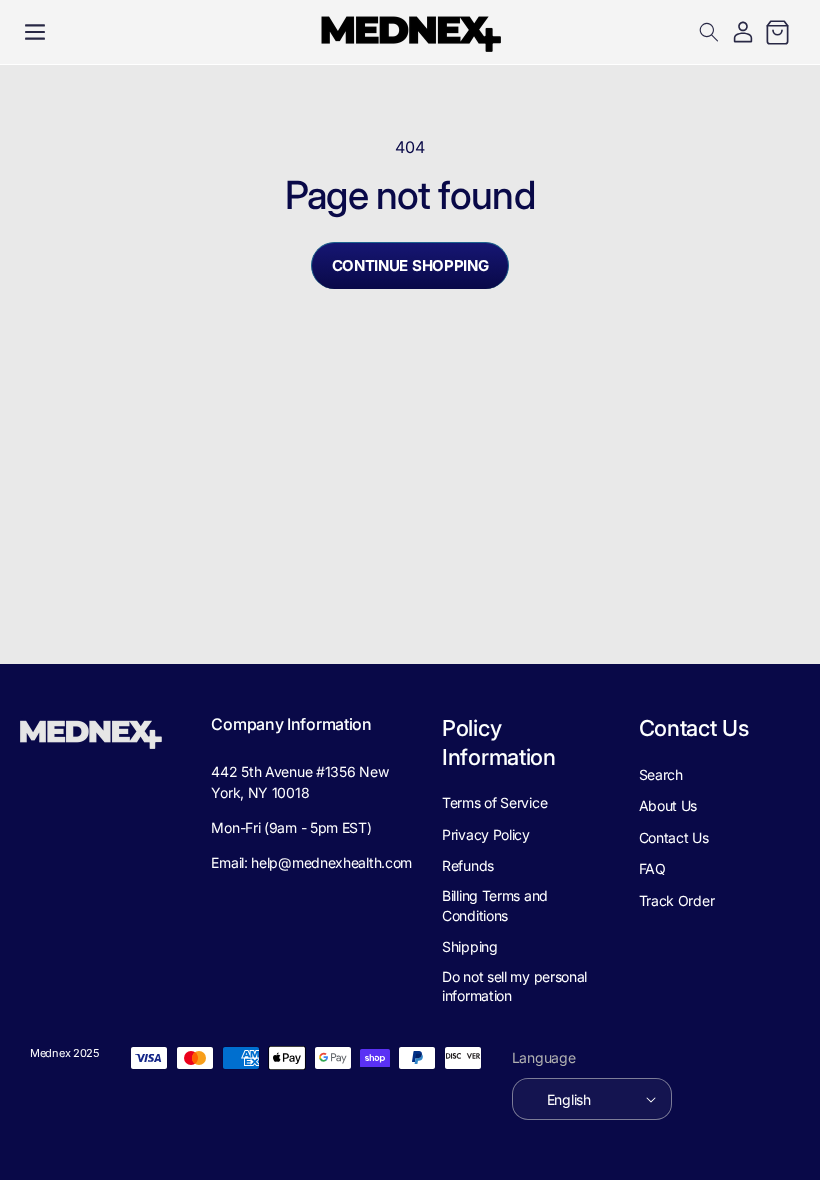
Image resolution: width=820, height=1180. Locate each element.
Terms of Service (494, 802)
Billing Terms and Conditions (495, 905)
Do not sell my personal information (514, 986)
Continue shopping (410, 265)
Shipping (470, 946)
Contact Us (674, 837)
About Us (668, 805)
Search (661, 774)
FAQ (652, 868)
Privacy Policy (486, 834)
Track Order (677, 900)
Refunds (468, 865)
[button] (35, 32)
